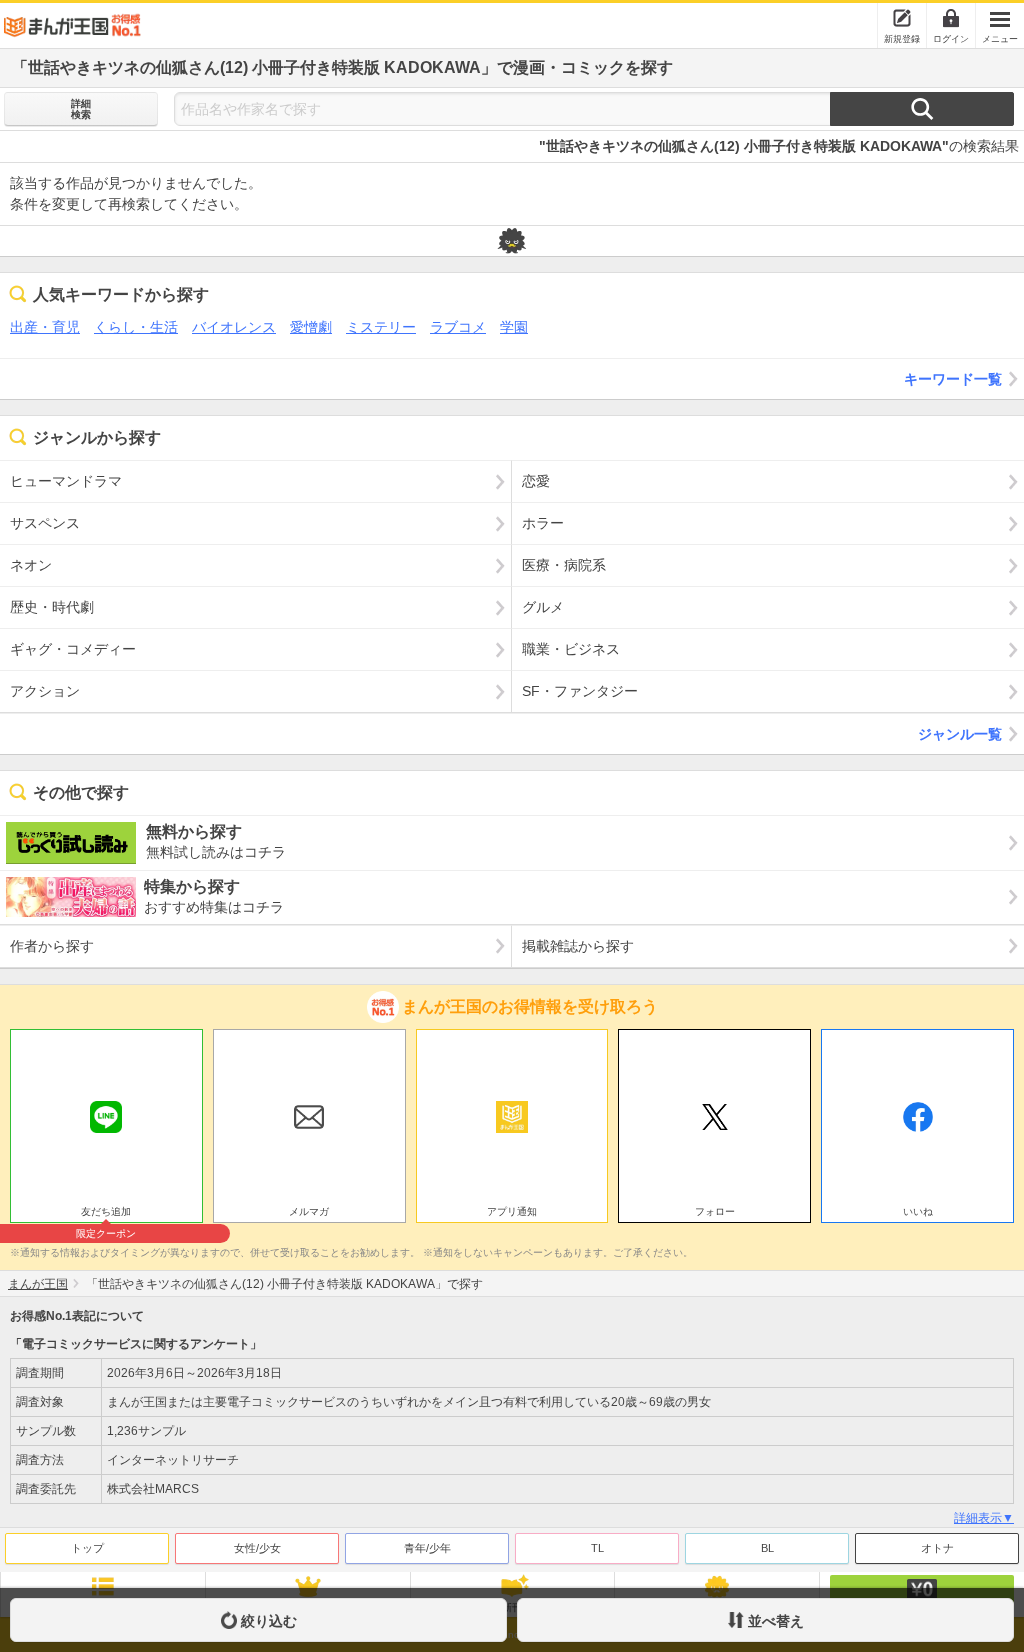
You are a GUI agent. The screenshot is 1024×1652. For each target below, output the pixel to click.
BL (767, 1548)
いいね (918, 1211)
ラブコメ (458, 327)
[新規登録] (902, 18)
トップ (87, 1548)
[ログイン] (951, 18)
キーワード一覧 (953, 379)
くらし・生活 (136, 327)
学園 (514, 327)
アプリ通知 (512, 1211)
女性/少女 (257, 1548)
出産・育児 (45, 327)
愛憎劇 (311, 327)
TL (597, 1548)
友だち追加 (106, 1214)
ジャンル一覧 (960, 734)
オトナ (937, 1548)
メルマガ (309, 1211)
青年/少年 (427, 1548)
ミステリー (381, 327)
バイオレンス (234, 327)
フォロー (715, 1211)
